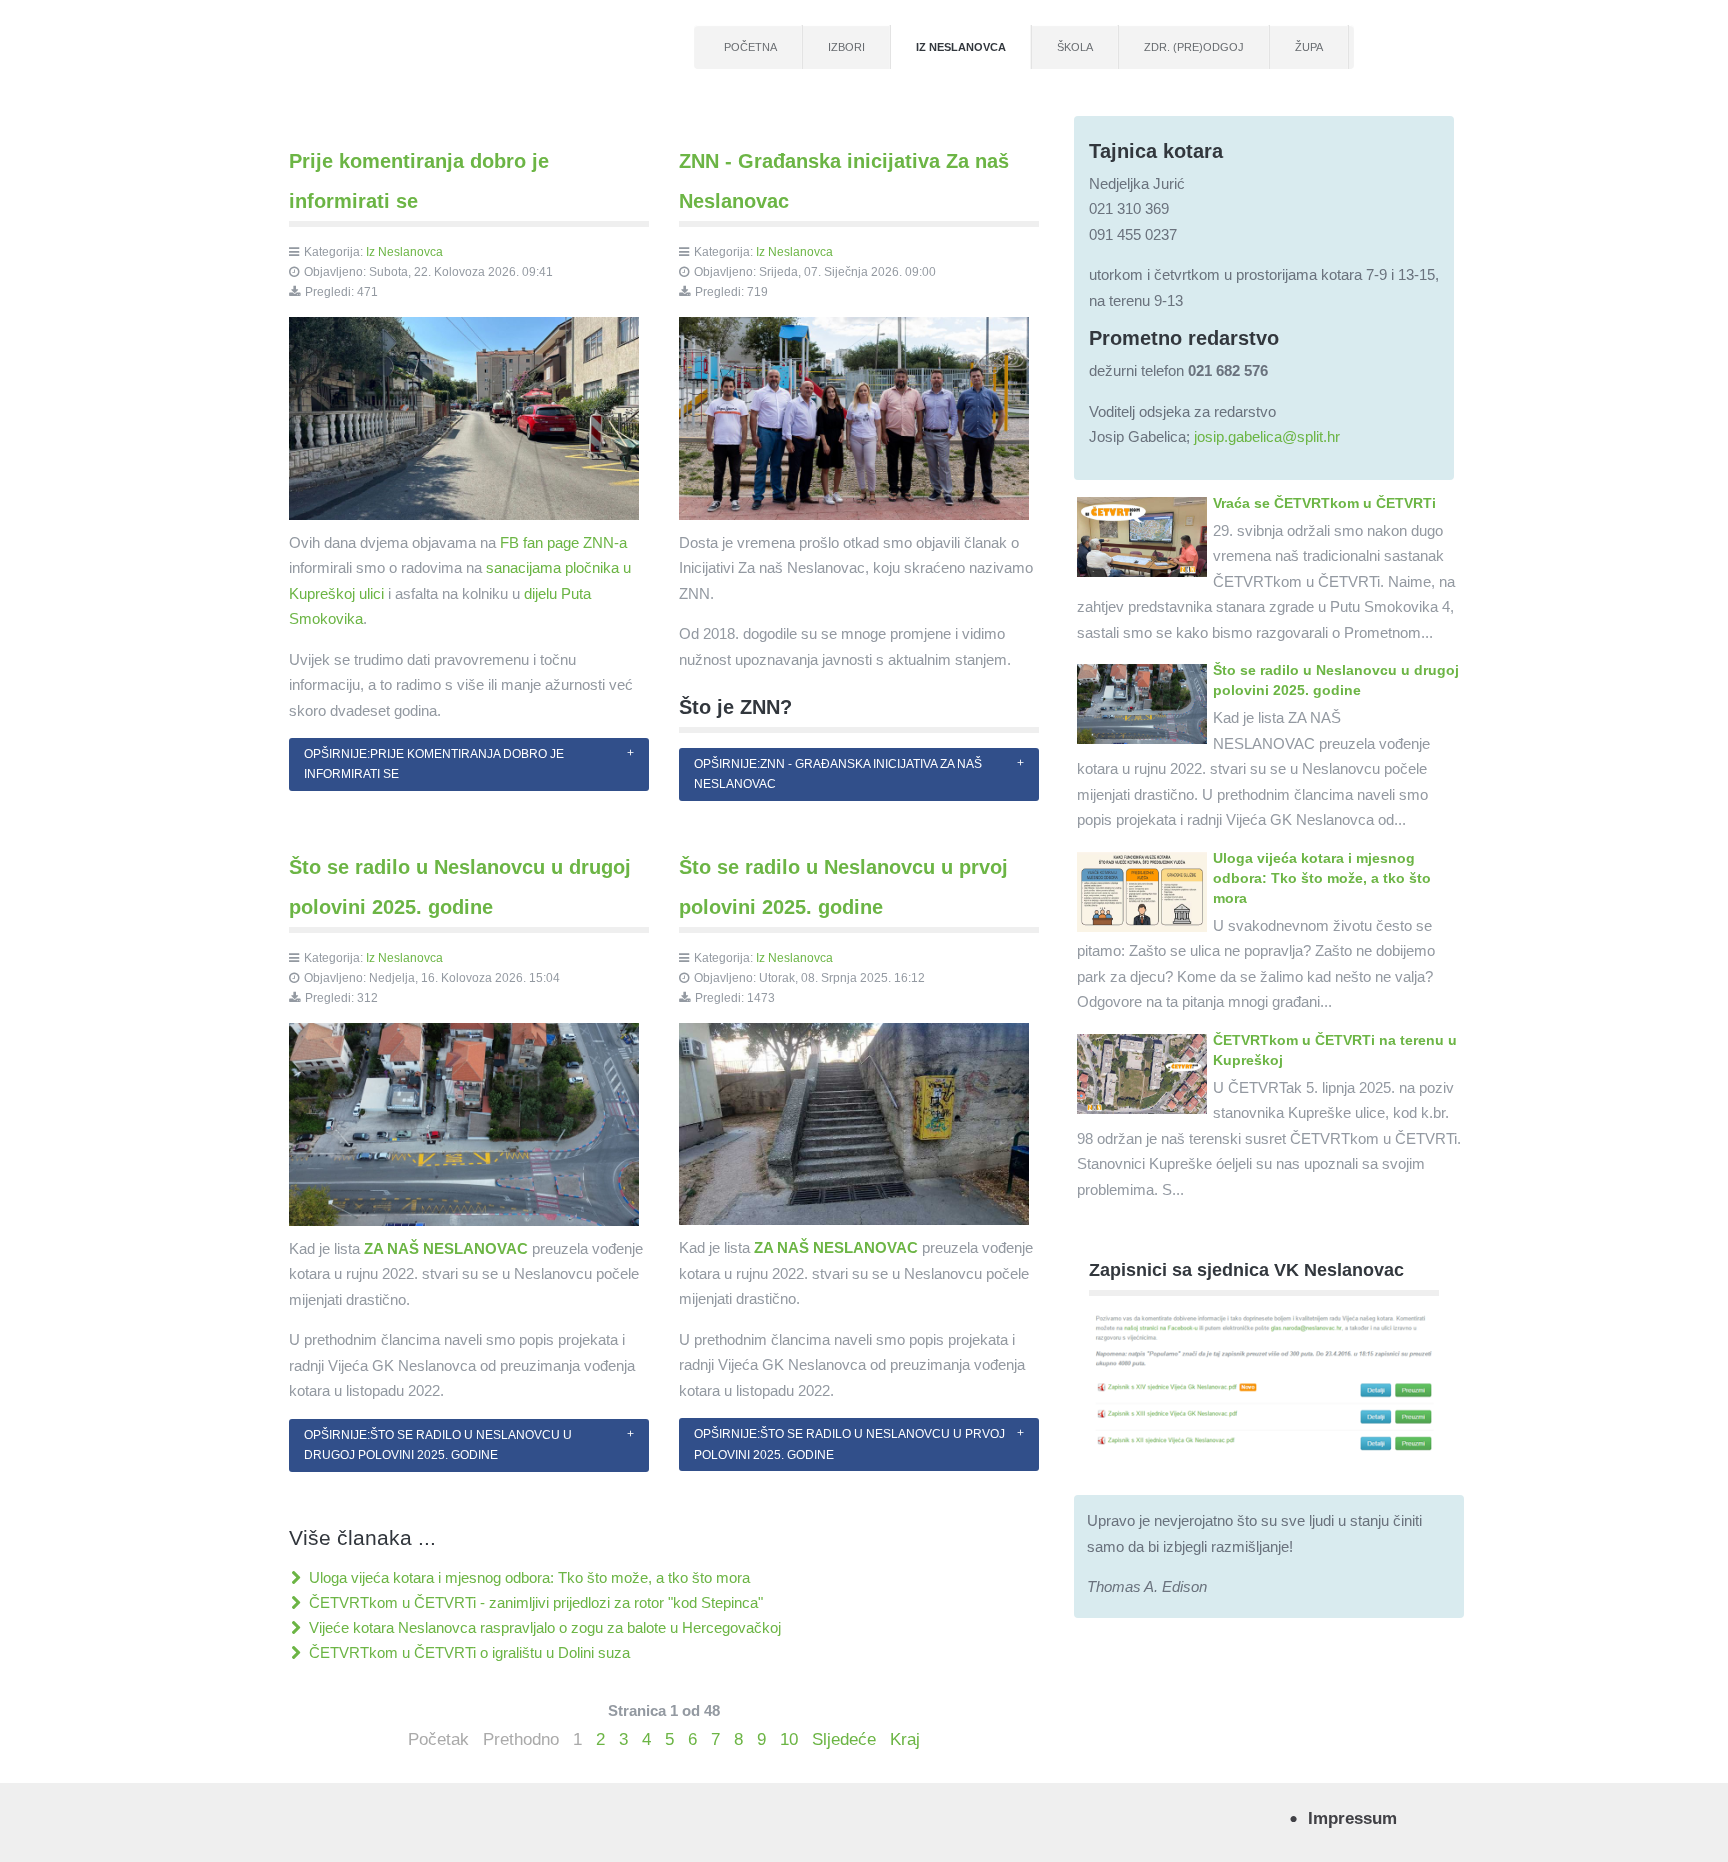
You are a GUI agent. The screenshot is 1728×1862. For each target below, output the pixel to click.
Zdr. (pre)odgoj (1194, 47)
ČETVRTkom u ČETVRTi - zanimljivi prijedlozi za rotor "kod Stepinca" (534, 1602)
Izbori (846, 47)
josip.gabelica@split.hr (1267, 436)
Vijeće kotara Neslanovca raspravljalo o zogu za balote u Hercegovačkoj (543, 1627)
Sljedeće (844, 1739)
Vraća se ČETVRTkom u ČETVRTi (1324, 503)
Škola (1075, 47)
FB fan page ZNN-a (563, 542)
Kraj (905, 1739)
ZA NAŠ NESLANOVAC (446, 1248)
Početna (750, 47)
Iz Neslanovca (961, 47)
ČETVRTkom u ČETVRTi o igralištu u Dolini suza (467, 1652)
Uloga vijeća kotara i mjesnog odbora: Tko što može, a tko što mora (527, 1577)
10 (789, 1739)
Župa (1309, 47)
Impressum (1352, 1818)
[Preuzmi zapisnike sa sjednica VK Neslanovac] (1264, 1381)
